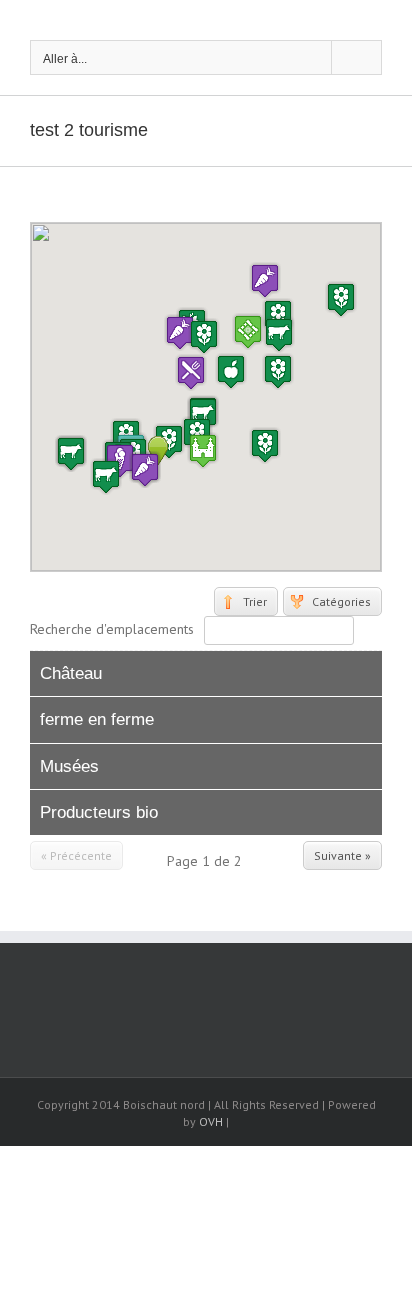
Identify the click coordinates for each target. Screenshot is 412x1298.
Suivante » (342, 855)
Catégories (341, 601)
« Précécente (76, 855)
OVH (211, 1121)
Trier (255, 601)
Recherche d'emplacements (112, 629)
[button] (265, 445)
